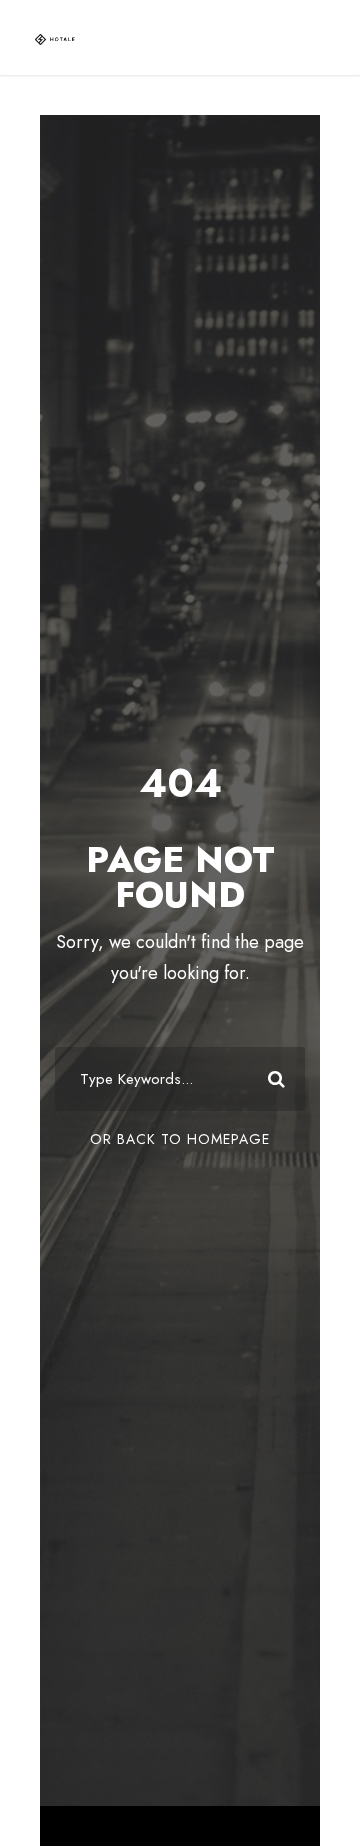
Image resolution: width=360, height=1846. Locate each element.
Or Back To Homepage (180, 1139)
